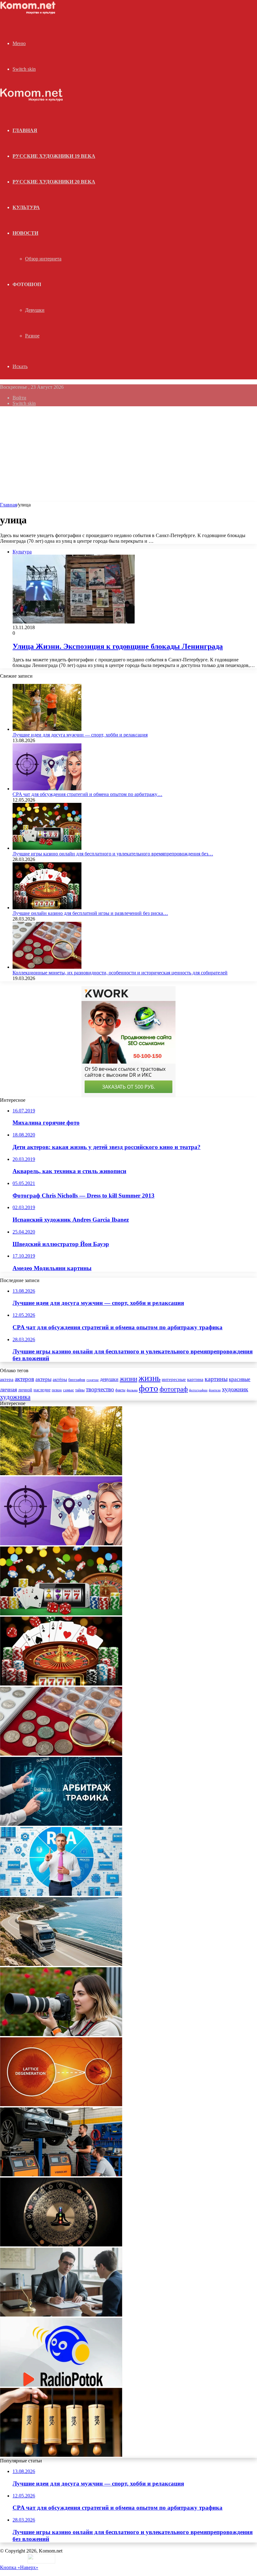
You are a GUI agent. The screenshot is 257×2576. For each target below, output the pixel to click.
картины (216, 1379)
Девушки (35, 310)
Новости (25, 233)
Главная (8, 505)
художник (235, 1389)
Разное (32, 336)
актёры (60, 1379)
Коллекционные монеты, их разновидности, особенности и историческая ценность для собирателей (120, 973)
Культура (26, 207)
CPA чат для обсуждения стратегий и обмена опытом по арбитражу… (87, 794)
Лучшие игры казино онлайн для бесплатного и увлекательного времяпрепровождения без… (113, 854)
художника (15, 1397)
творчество (100, 1389)
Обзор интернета (43, 259)
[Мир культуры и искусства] (29, 13)
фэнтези (215, 1390)
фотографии (198, 1390)
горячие (93, 1380)
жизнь (149, 1378)
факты (120, 1390)
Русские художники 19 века (54, 156)
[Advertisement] (128, 455)
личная (8, 1389)
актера (7, 1379)
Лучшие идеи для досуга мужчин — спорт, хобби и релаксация (80, 735)
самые (68, 1390)
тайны (80, 1390)
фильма (132, 1390)
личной (25, 1390)
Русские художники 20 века (54, 182)
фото (149, 1388)
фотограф (174, 1389)
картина (195, 1379)
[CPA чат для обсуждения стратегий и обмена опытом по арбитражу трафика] (47, 789)
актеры (43, 1379)
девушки (109, 1379)
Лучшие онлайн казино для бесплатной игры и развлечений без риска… (90, 913)
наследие (42, 1390)
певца (57, 1390)
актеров (24, 1379)
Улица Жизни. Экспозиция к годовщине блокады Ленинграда (118, 646)
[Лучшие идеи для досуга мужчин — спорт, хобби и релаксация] (47, 729)
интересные (174, 1379)
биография (77, 1380)
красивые (240, 1379)
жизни (128, 1379)
